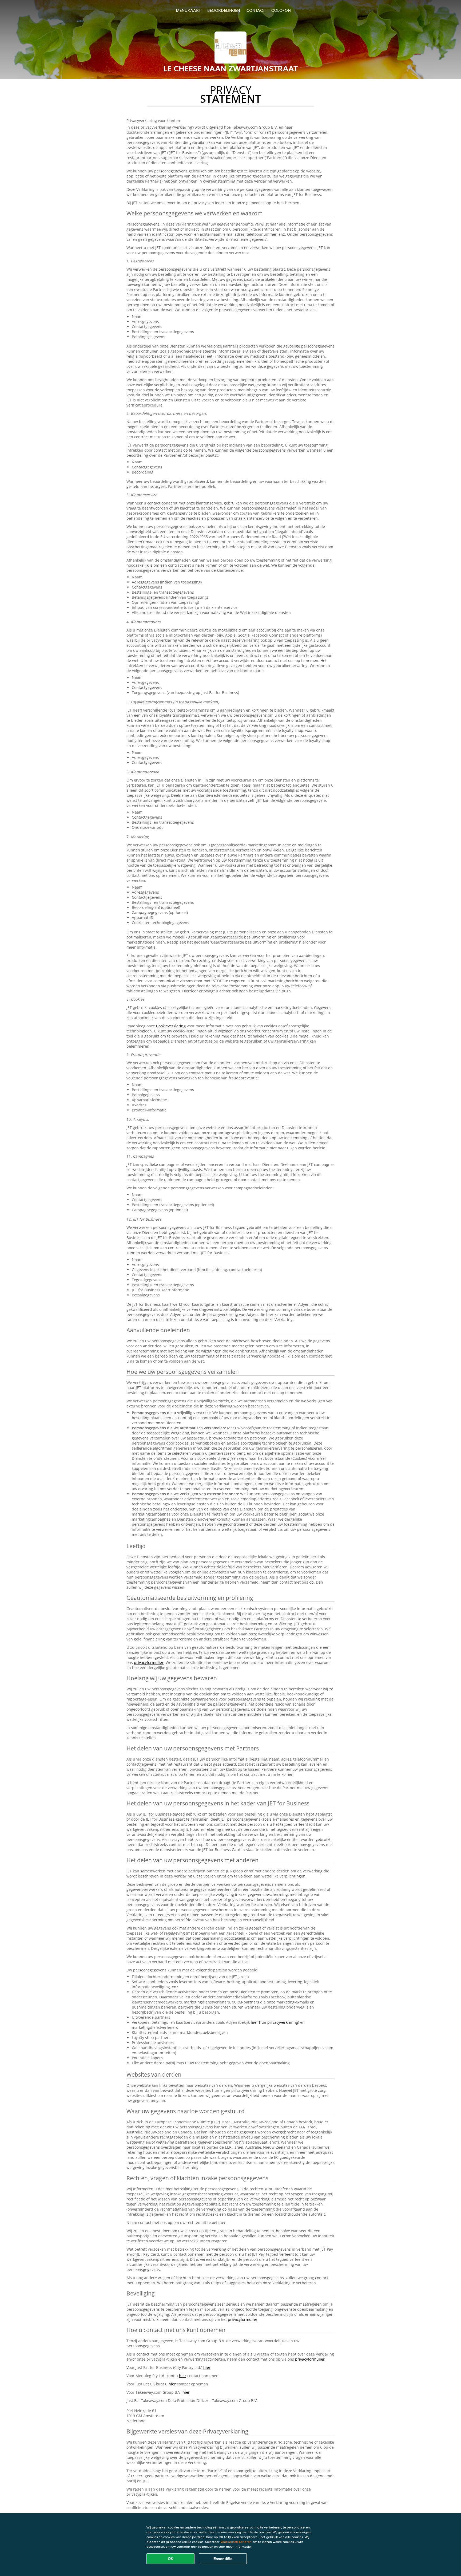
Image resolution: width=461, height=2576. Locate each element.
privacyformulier (149, 1662)
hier (207, 2367)
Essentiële (223, 2559)
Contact (256, 10)
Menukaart (188, 10)
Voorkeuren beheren (236, 2542)
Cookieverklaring (171, 1026)
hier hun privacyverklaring (274, 2022)
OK (171, 2559)
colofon (281, 10)
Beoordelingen (224, 10)
